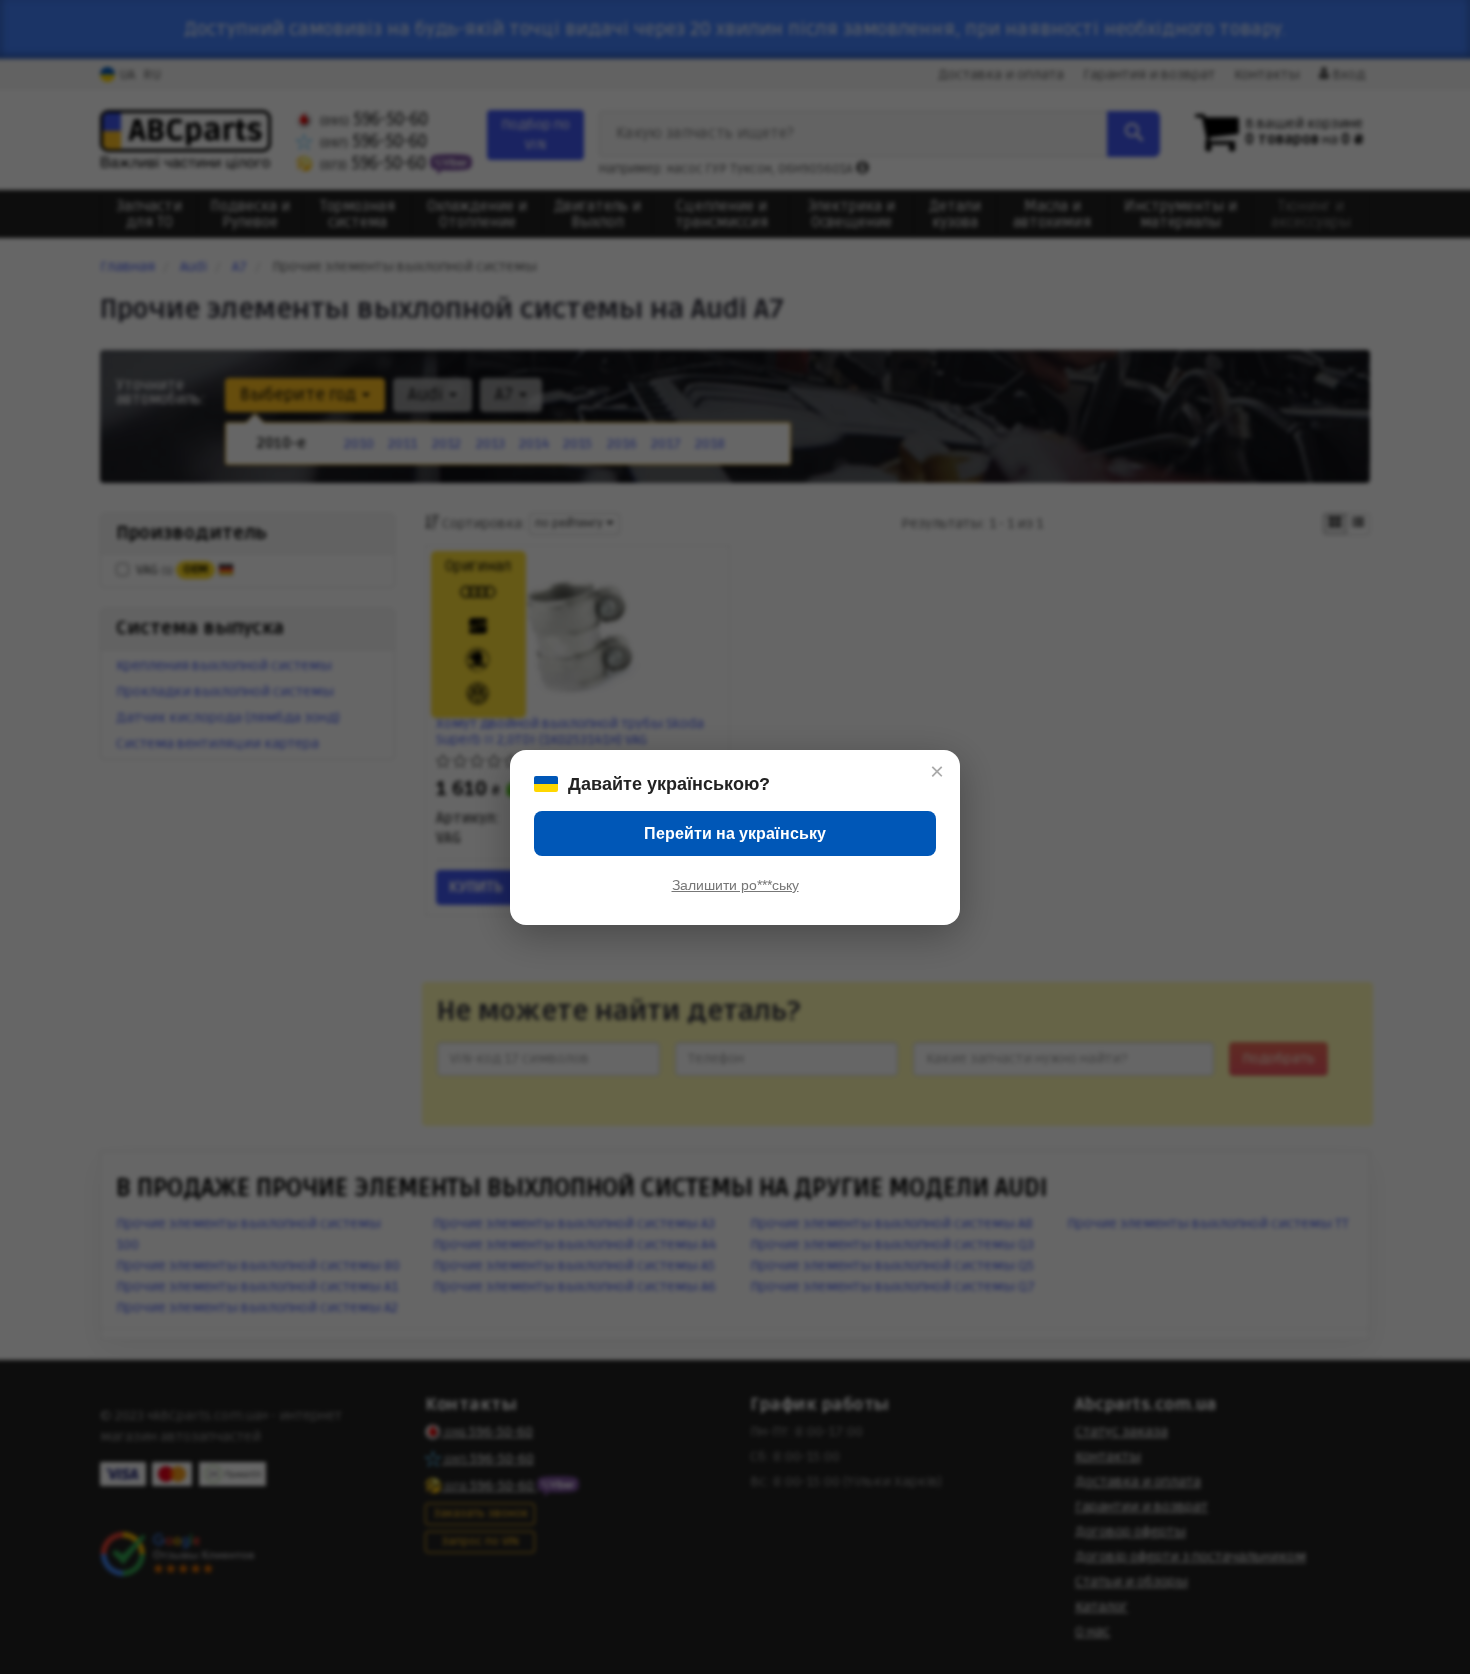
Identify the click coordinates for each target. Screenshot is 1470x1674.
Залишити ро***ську (735, 885)
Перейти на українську (735, 833)
